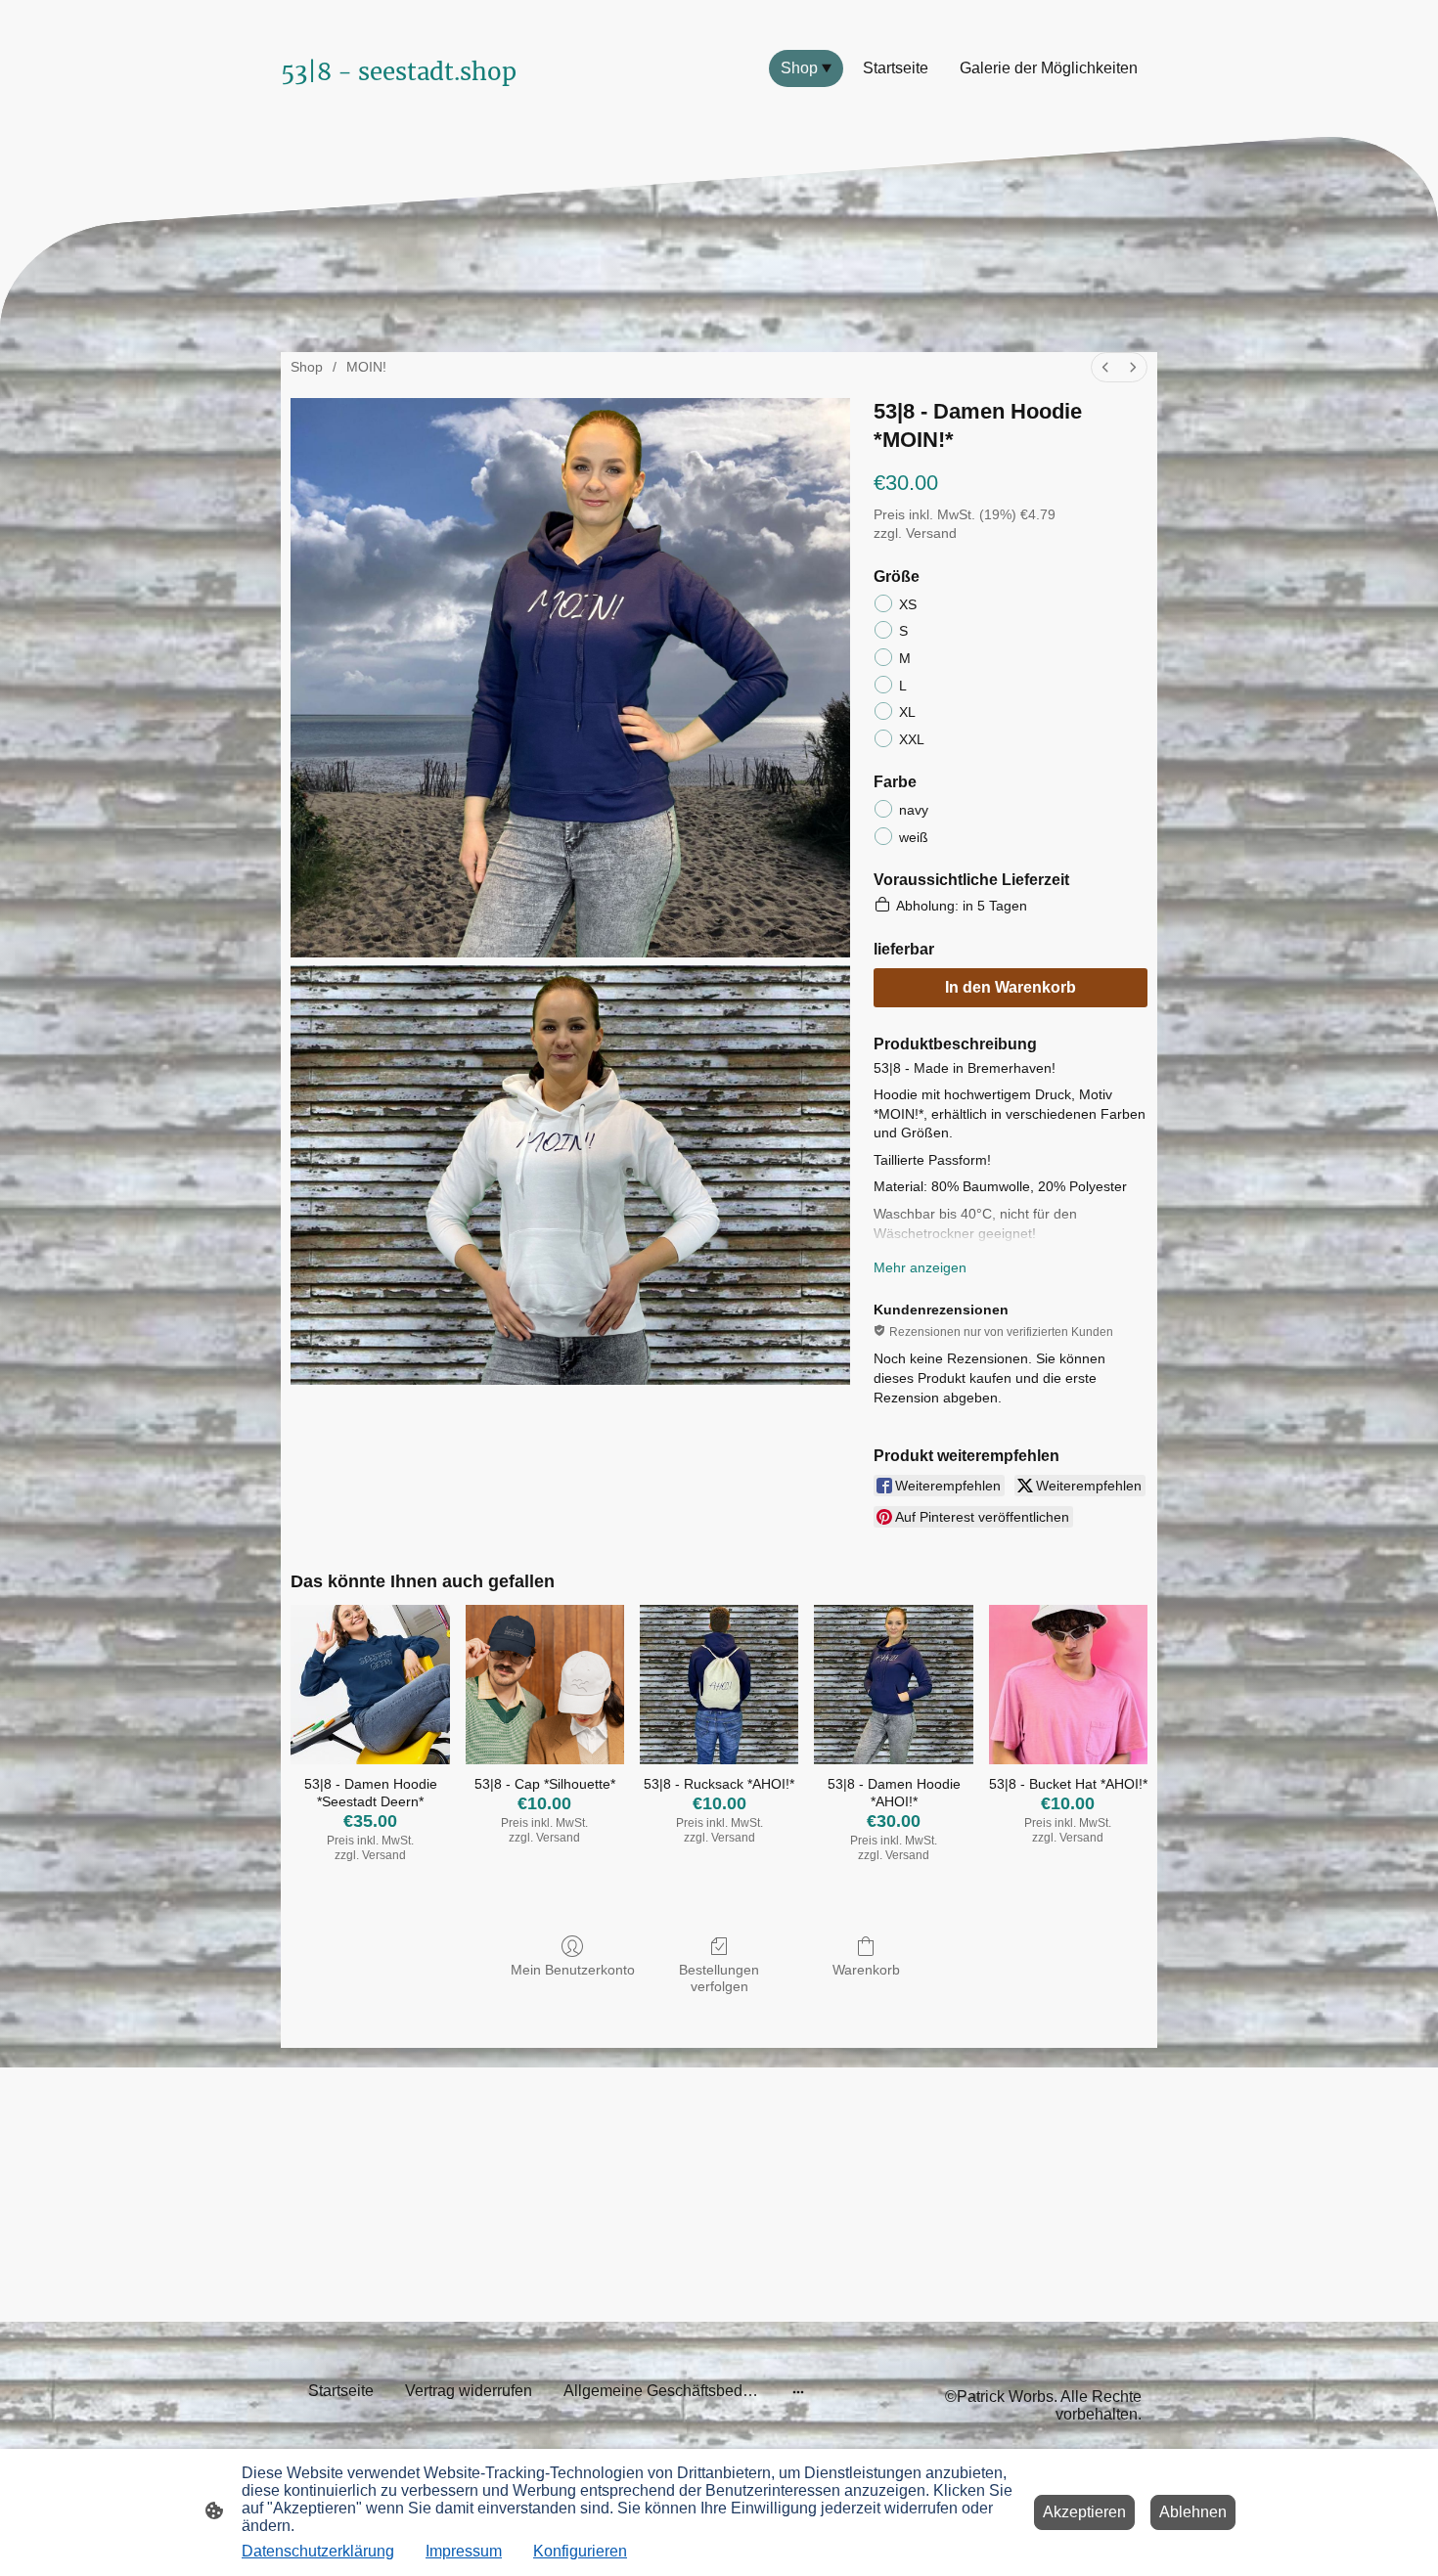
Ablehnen (1193, 2512)
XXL (912, 739)
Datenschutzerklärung (318, 2551)
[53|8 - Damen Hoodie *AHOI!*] (893, 1684)
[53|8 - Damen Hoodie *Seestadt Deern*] (370, 1684)
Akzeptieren (1084, 2512)
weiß (914, 837)
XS (908, 604)
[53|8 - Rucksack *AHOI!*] (719, 1684)
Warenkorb (866, 1970)
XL (907, 712)
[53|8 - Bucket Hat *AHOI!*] (1068, 1684)
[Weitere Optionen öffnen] (798, 2391)
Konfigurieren (580, 2551)
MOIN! (366, 367)
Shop (307, 367)
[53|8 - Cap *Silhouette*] (545, 1684)
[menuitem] (1105, 367)
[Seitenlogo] (416, 109)
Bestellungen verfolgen (719, 1978)
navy (914, 810)
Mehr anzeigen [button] (920, 1267)
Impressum (464, 2551)
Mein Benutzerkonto (573, 1970)
